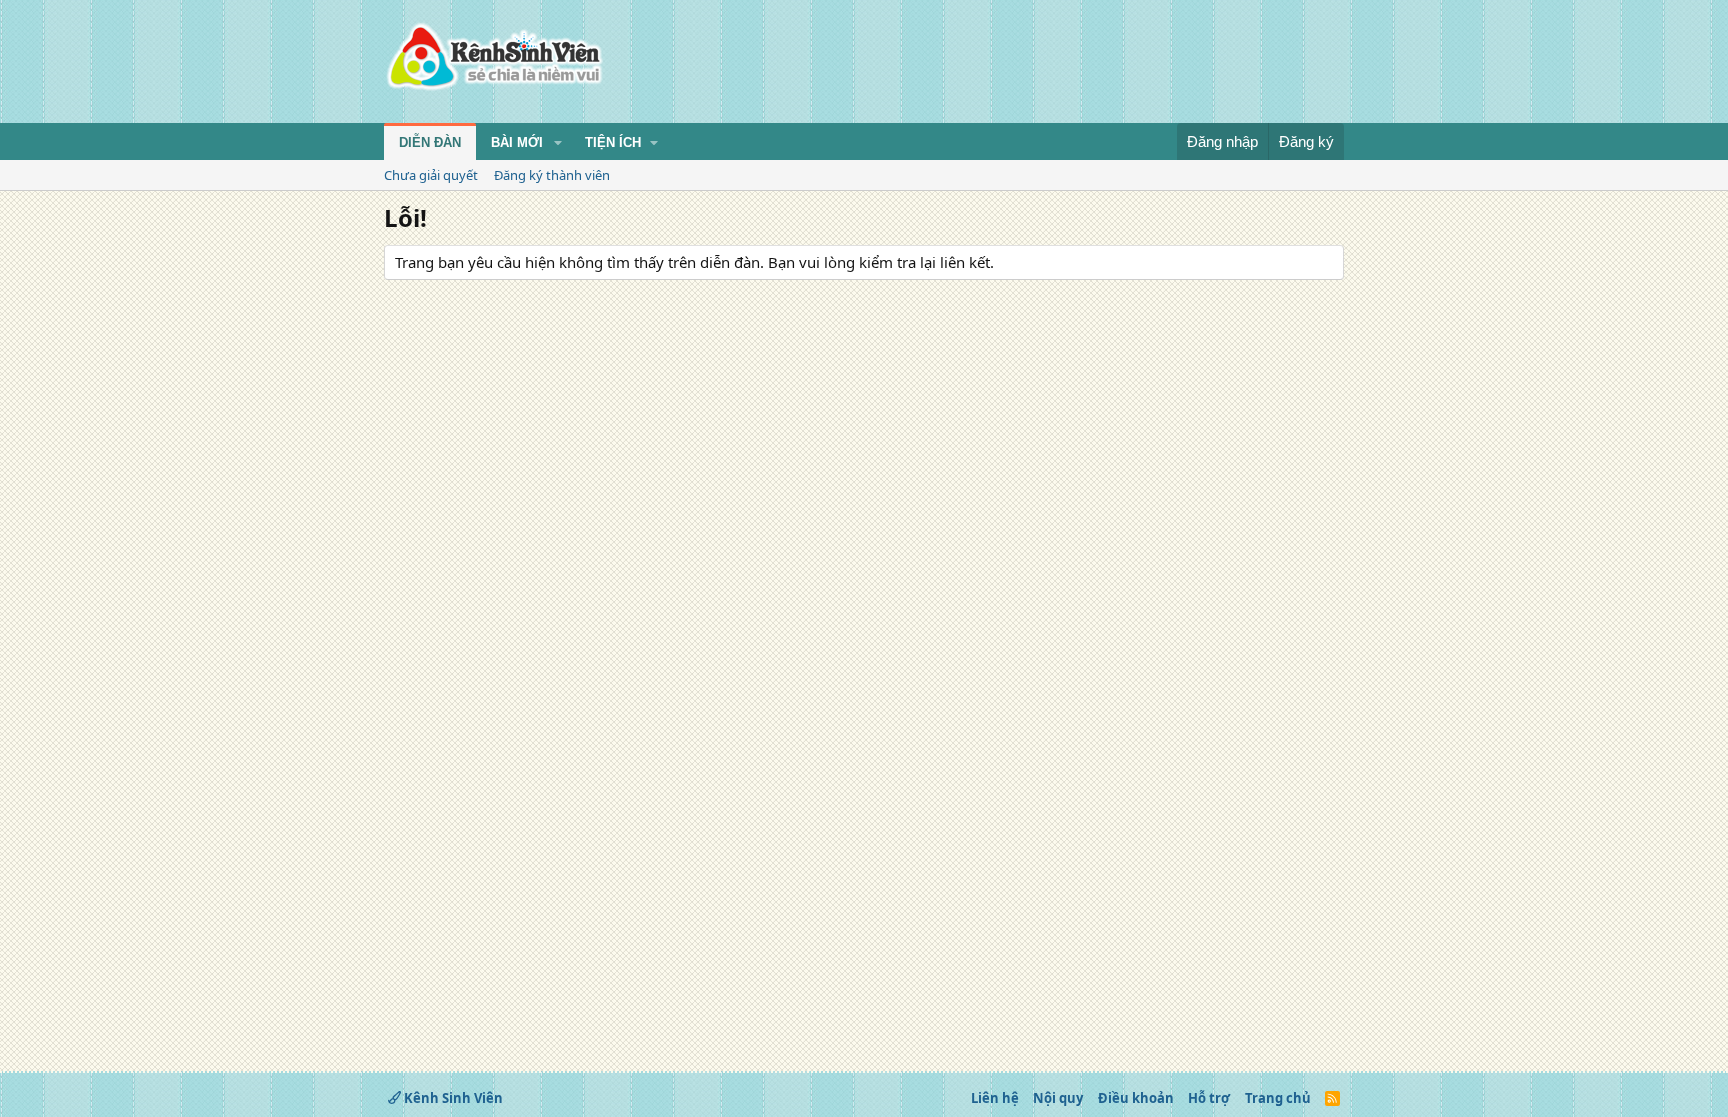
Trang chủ (1278, 1098)
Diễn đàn (430, 142)
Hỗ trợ (1209, 1098)
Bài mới (517, 142)
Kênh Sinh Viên (452, 1098)
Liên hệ (995, 1098)
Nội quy (1058, 1098)
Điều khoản (1136, 1098)
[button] (558, 143)
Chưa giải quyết (431, 175)
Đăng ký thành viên (552, 175)
